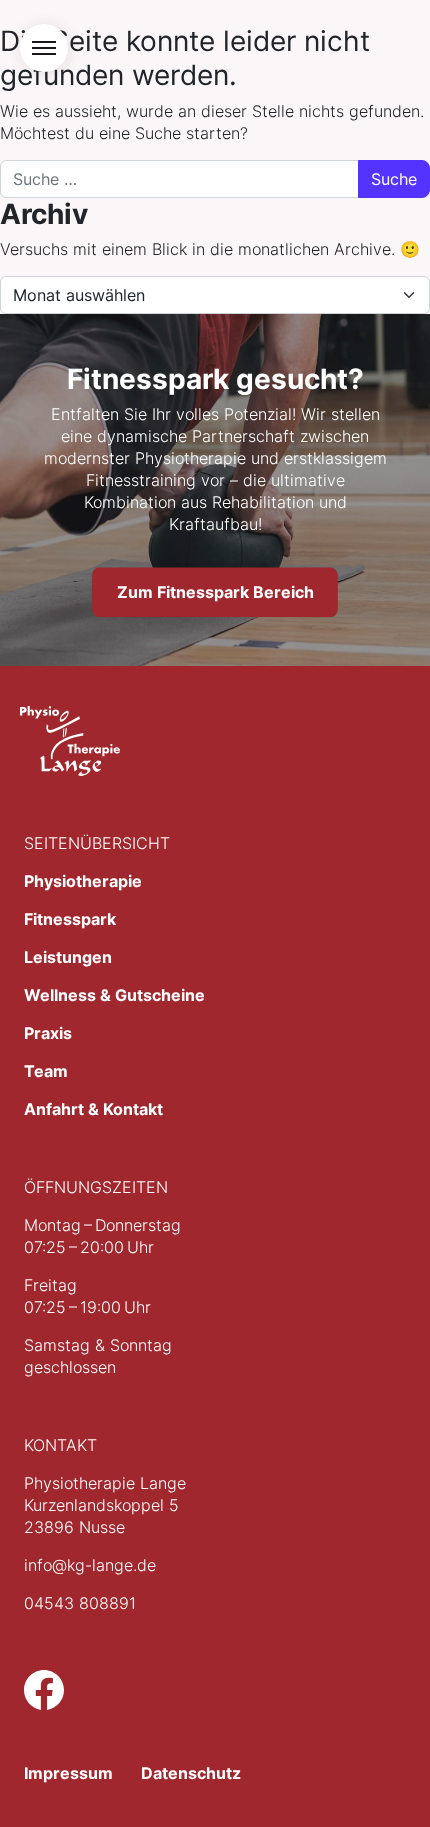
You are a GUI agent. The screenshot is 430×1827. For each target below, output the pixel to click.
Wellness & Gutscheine (114, 995)
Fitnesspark (70, 919)
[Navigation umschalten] (44, 48)
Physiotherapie (83, 881)
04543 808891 (80, 1603)
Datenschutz (191, 1773)
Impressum (68, 1773)
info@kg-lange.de (90, 1565)
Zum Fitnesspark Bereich (215, 592)
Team (46, 1071)
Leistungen (68, 957)
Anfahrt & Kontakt (93, 1109)
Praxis (48, 1033)
